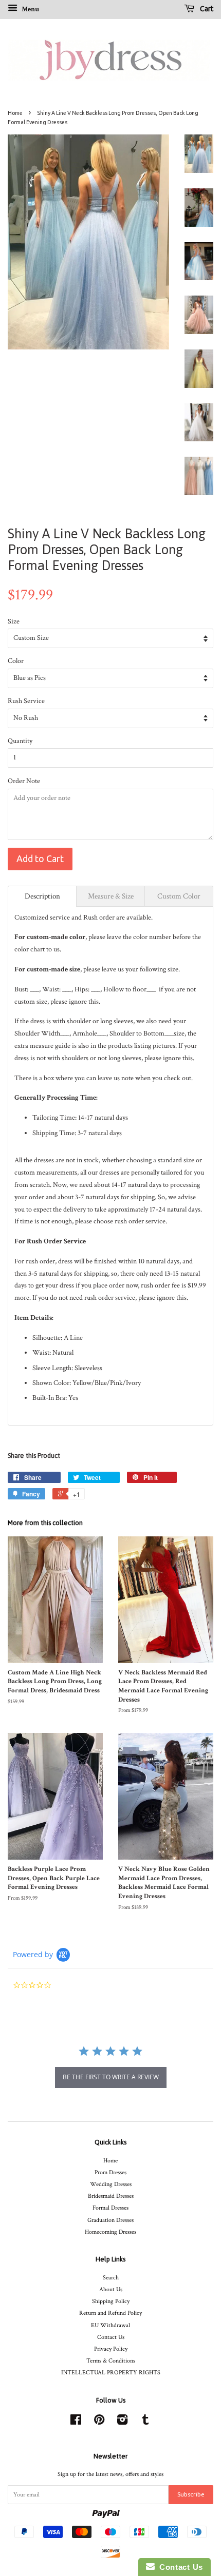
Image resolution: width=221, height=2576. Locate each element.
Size (14, 621)
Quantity (20, 741)
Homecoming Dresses (110, 2232)
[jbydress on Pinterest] (99, 2422)
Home (15, 113)
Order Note (24, 781)
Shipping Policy (111, 2301)
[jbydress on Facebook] (76, 2422)
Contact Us (111, 2337)
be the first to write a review (111, 2077)
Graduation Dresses (110, 2220)
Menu (30, 9)
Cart (206, 9)
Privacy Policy (111, 2349)
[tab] (42, 896)
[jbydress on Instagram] (122, 2422)
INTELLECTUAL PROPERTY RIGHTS (111, 2373)
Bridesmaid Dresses (111, 2196)
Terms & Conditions (111, 2361)
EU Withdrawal (110, 2325)
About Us (111, 2289)
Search (111, 2278)
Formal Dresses (110, 2208)
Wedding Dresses (111, 2184)
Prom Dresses (110, 2172)
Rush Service (26, 701)
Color (16, 661)
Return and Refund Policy (110, 2313)
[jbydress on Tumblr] (145, 2422)
